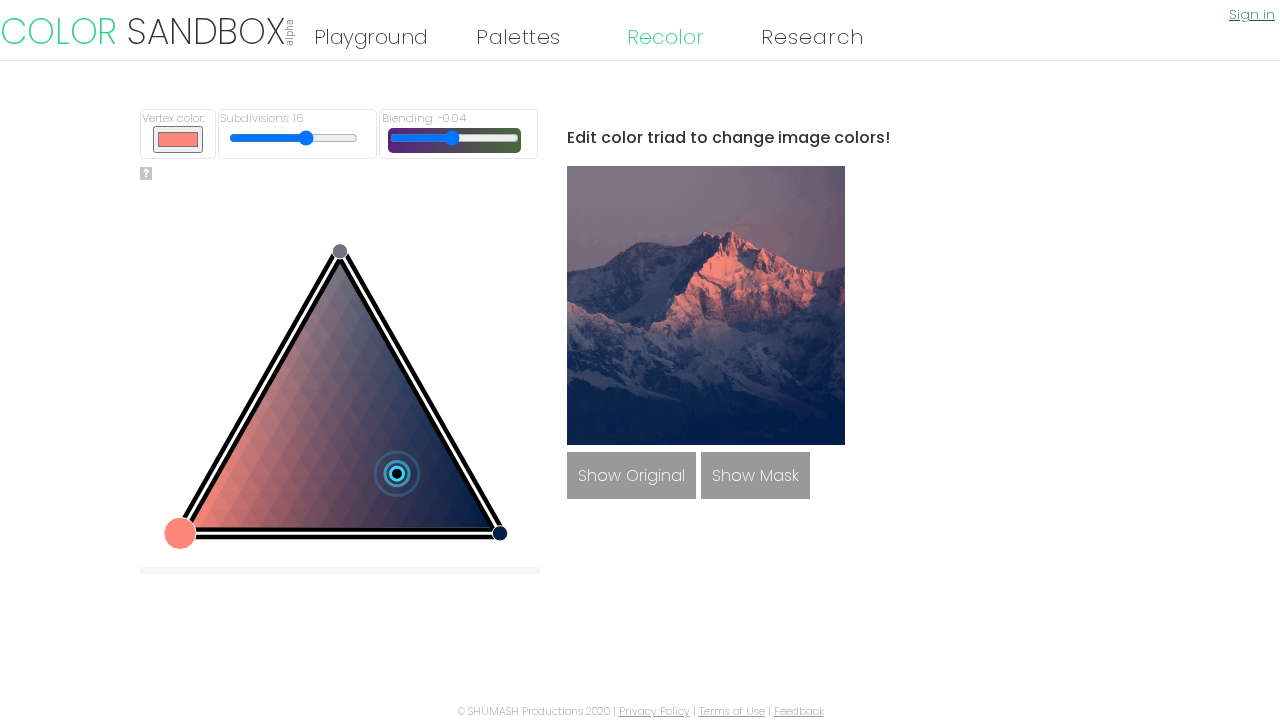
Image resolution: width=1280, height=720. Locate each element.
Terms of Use (732, 711)
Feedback (799, 711)
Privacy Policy (654, 711)
